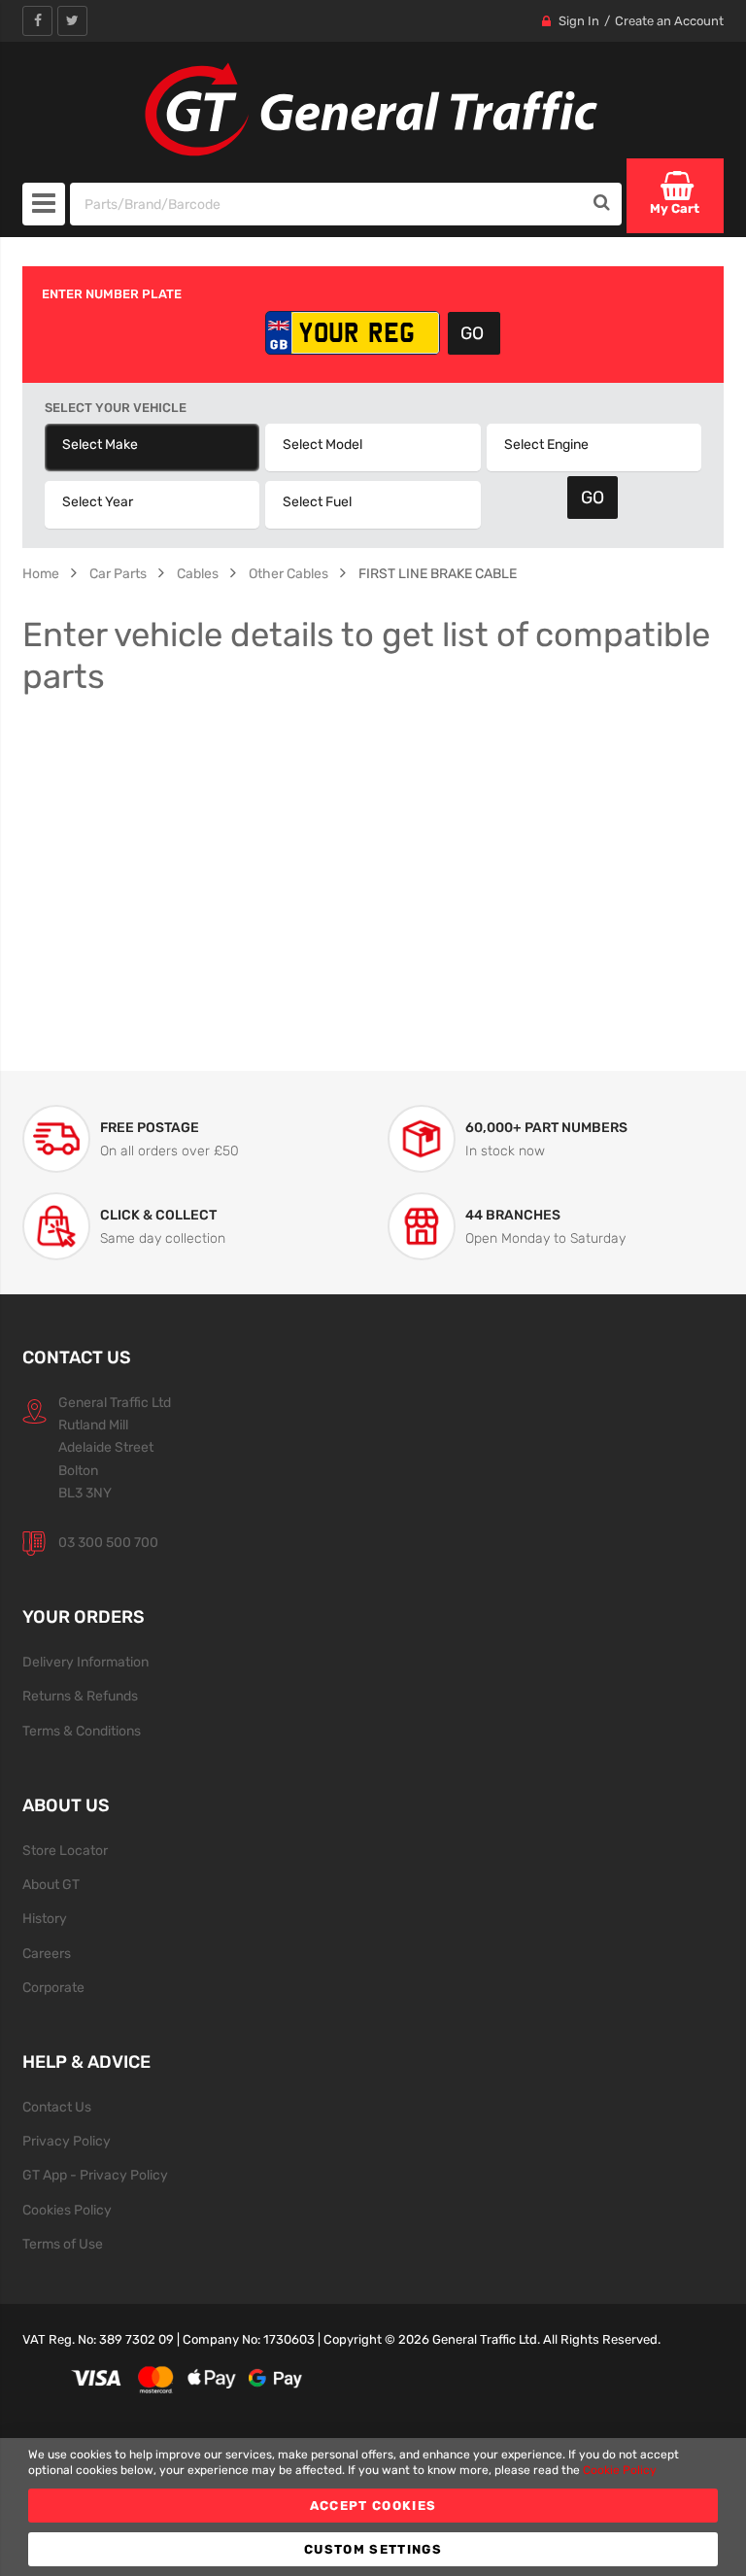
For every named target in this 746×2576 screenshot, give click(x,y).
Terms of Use (63, 2244)
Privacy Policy (67, 2141)
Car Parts (118, 573)
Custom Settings (373, 2549)
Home (41, 573)
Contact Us (57, 2107)
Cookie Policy (620, 2470)
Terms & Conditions (82, 1731)
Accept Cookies (373, 2506)
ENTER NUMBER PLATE (112, 294)
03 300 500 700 (108, 1542)
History (45, 1918)
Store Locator (65, 1850)
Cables (198, 573)
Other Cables (288, 573)
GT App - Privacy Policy (95, 2175)
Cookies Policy (67, 2210)
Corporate (53, 1987)
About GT (51, 1884)
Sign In (579, 21)
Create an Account (669, 21)
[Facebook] (37, 21)
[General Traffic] (373, 110)
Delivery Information (85, 1662)
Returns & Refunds (80, 1696)
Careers (47, 1953)
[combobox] (327, 204)
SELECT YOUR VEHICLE (116, 408)
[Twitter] (72, 21)
